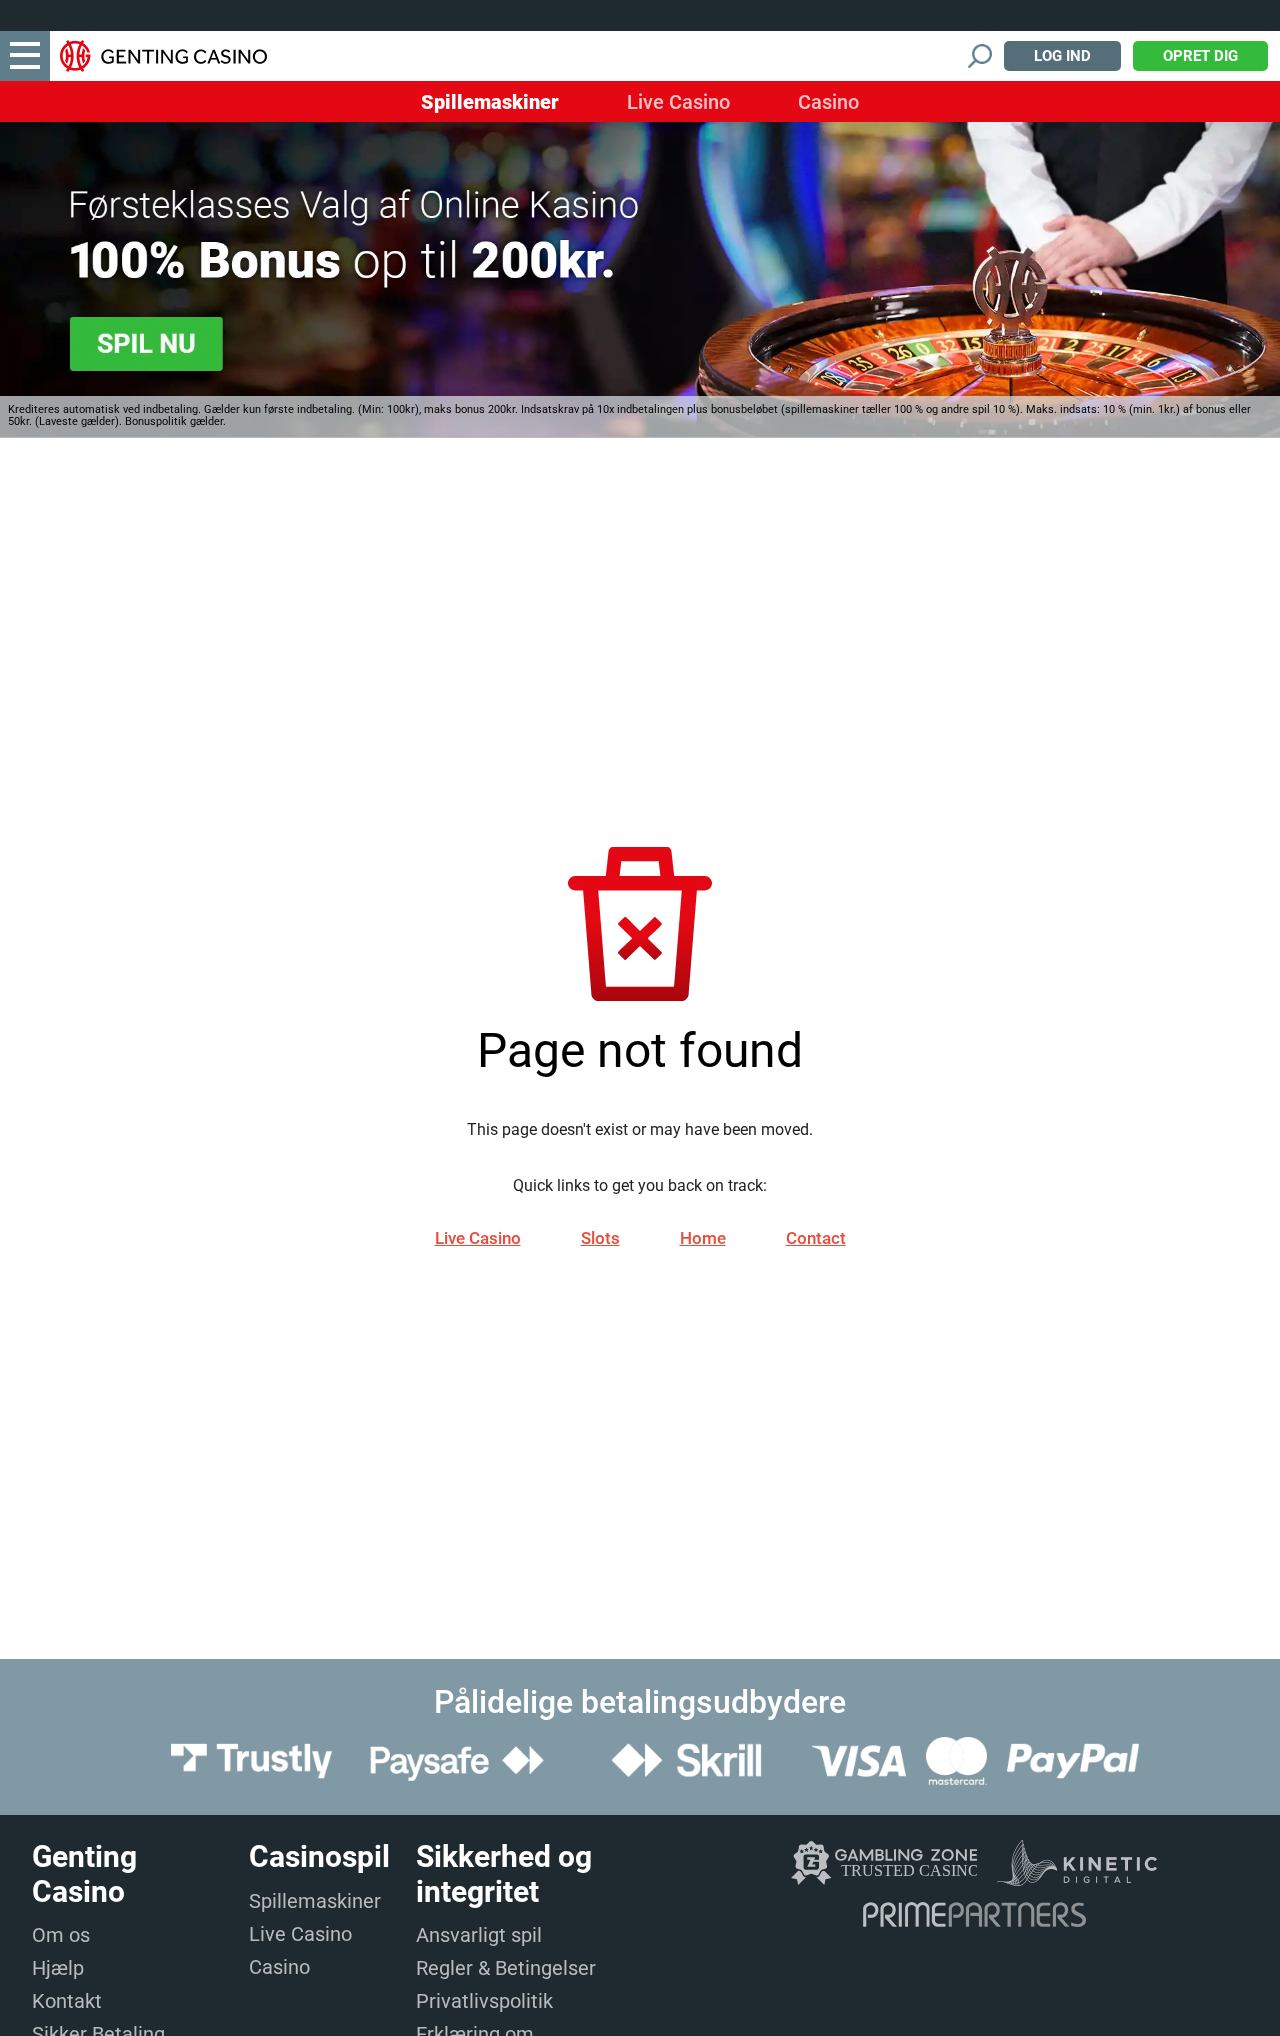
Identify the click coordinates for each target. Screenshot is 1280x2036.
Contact (816, 1238)
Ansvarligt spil (479, 1935)
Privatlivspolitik (484, 2001)
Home (703, 1238)
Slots (600, 1238)
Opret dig (1200, 56)
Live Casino (678, 102)
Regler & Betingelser (506, 1968)
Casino (828, 102)
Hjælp (58, 1968)
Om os (61, 1935)
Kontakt (67, 2001)
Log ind (1062, 56)
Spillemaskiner (490, 102)
